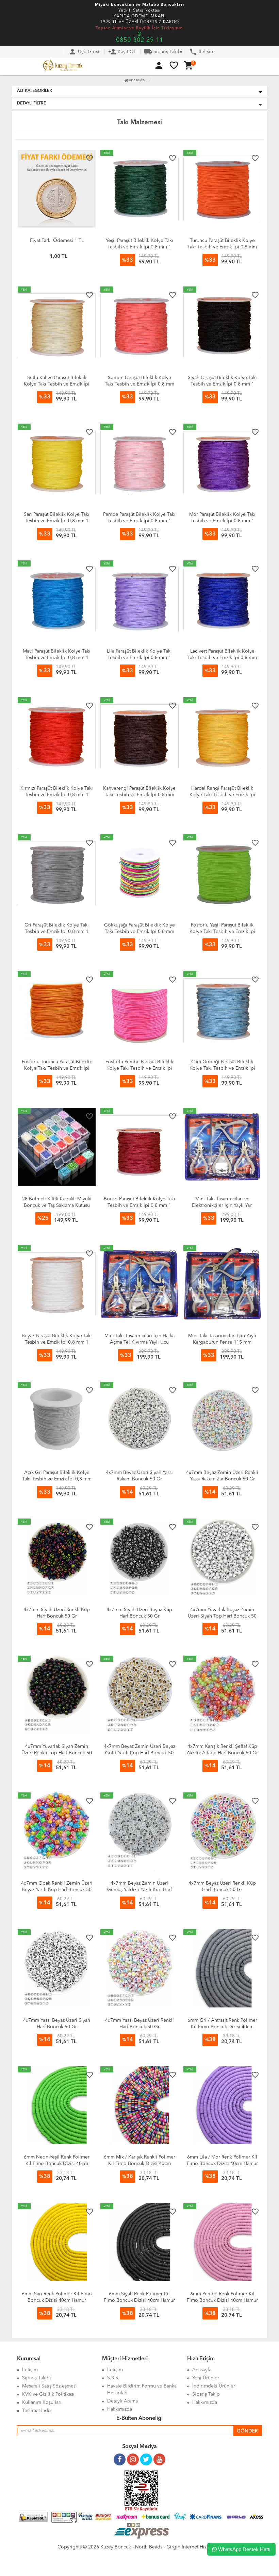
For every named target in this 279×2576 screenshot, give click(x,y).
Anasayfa (136, 80)
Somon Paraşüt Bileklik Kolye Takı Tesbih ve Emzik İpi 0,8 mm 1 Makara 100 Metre (139, 384)
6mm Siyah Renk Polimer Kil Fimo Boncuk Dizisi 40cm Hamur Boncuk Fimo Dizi (139, 2300)
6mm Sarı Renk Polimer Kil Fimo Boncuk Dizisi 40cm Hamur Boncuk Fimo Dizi (57, 2300)
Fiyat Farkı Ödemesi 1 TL (57, 241)
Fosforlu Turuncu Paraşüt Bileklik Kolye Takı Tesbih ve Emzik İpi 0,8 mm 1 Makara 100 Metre (57, 1068)
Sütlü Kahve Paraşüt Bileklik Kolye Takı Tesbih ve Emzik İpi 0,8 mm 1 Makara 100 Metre (57, 384)
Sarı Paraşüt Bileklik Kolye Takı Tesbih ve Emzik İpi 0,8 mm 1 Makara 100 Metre (57, 521)
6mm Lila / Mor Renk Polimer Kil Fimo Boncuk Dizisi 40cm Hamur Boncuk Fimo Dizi (222, 2164)
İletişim (202, 52)
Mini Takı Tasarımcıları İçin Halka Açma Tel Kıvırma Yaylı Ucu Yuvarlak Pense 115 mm (139, 1342)
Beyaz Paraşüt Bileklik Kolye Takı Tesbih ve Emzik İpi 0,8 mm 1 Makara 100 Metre (57, 1342)
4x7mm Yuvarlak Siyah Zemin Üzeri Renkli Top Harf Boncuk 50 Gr (57, 1753)
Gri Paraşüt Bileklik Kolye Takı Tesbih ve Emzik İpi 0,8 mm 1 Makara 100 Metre (57, 932)
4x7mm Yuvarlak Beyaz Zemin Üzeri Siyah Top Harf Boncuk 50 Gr (222, 1616)
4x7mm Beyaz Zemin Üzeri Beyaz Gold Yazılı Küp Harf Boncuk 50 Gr (139, 1753)
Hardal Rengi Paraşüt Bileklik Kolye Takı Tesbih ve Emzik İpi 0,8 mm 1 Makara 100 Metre (222, 795)
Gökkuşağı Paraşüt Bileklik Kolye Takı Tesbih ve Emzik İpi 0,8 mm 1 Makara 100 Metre (139, 932)
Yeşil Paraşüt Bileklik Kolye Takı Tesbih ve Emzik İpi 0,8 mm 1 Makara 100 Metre (139, 247)
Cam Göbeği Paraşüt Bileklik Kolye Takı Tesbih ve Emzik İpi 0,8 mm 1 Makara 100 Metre (222, 1068)
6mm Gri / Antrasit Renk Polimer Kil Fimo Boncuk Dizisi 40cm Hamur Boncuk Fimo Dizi (222, 2027)
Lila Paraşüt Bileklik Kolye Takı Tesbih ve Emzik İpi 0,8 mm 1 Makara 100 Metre (139, 658)
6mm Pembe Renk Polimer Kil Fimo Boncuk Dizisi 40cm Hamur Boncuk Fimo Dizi (222, 2300)
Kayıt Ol (122, 52)
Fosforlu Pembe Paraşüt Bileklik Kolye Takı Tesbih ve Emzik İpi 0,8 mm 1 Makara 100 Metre (139, 1068)
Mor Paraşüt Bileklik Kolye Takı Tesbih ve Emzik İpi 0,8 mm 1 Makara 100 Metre (222, 521)
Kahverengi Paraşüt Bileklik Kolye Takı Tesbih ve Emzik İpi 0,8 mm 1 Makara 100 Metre (139, 795)
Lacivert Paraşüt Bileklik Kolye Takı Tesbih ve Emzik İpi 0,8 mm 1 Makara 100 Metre (222, 658)
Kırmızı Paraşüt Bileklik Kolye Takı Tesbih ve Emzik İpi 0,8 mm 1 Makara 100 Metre (57, 795)
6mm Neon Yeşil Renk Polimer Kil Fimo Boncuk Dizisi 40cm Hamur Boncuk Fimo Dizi (57, 2164)
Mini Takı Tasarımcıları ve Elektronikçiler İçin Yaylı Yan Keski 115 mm (222, 1205)
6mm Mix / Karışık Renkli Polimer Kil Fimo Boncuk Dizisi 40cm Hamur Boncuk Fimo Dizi (139, 2164)
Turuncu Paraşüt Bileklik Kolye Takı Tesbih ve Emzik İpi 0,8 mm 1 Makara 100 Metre (222, 247)
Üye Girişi (84, 52)
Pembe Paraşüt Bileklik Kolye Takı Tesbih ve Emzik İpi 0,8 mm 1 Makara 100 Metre (139, 521)
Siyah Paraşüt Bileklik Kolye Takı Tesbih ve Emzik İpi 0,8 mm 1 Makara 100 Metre (222, 384)
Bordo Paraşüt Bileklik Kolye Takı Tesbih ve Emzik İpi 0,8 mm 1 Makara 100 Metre (139, 1205)
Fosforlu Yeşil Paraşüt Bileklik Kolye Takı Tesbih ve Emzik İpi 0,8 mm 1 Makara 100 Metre (222, 932)
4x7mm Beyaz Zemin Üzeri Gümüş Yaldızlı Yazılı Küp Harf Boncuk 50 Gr (139, 1890)
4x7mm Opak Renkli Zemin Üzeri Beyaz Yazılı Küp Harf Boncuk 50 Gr (57, 1890)
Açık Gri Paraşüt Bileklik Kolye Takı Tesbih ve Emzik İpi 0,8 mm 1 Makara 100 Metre (57, 1479)
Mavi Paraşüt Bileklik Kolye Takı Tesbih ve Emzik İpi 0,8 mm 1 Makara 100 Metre (57, 658)
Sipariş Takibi (163, 52)
